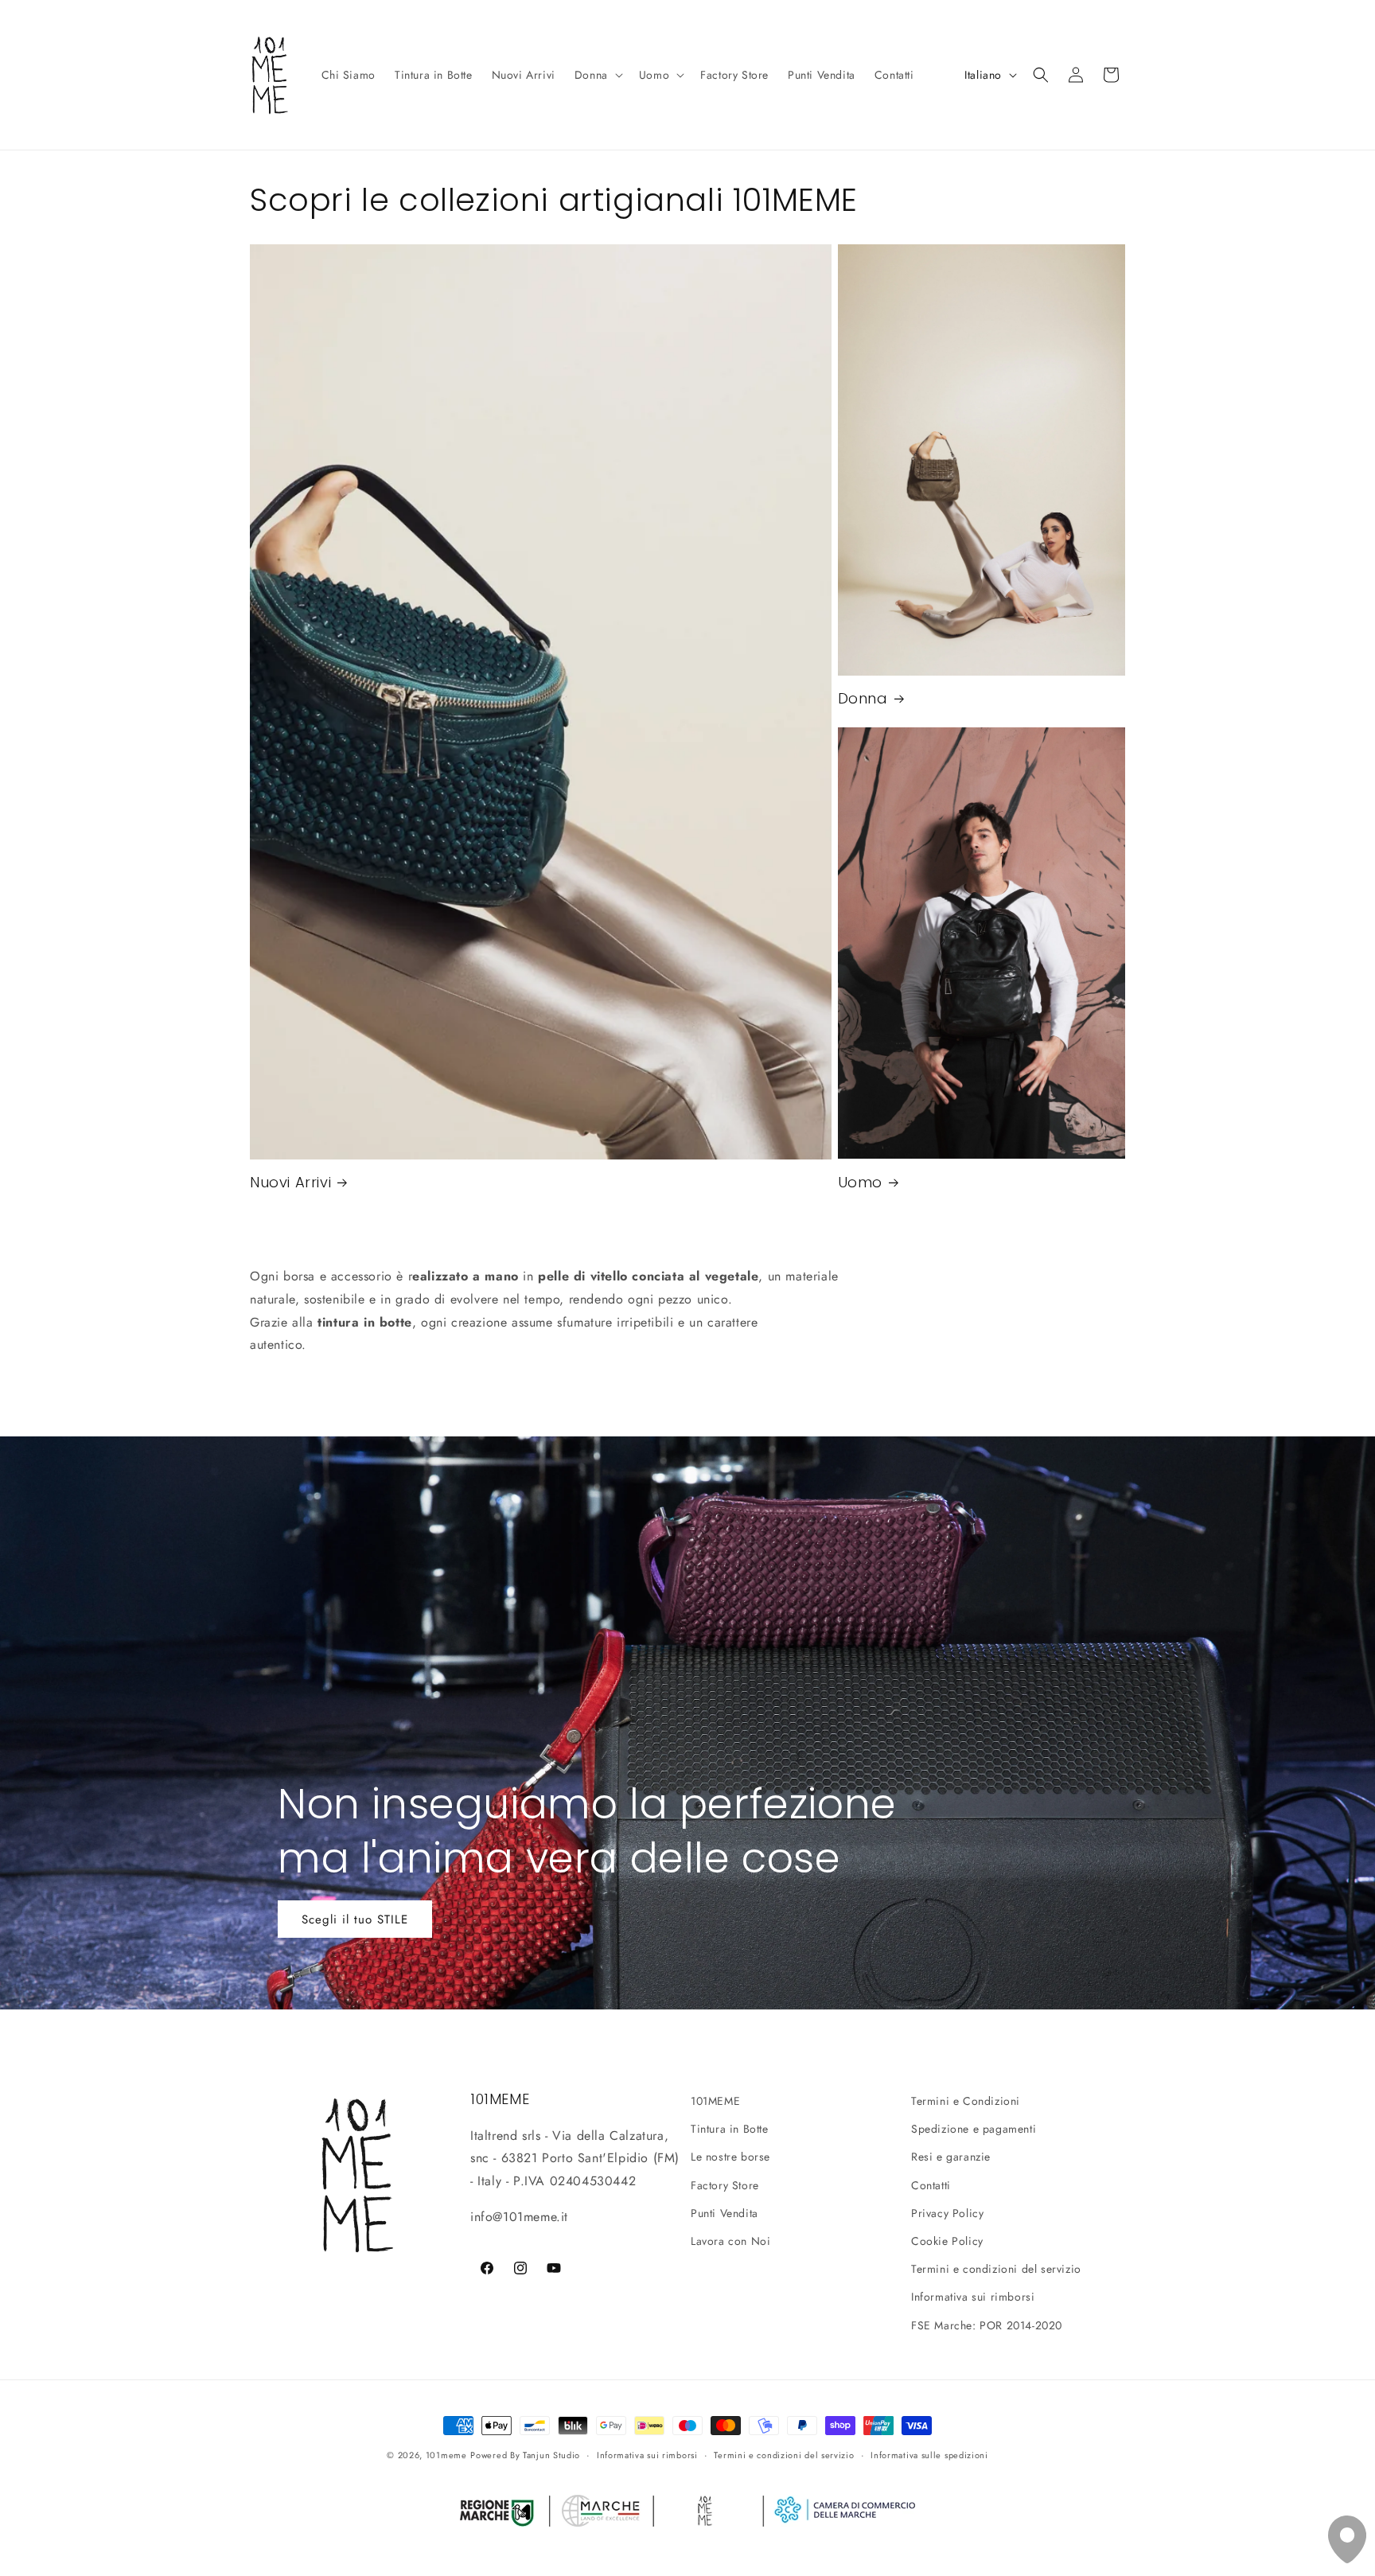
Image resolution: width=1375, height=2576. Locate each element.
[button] (597, 75)
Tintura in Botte (730, 2129)
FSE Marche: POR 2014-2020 (987, 2325)
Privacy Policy (947, 2213)
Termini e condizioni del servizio (996, 2269)
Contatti (931, 2185)
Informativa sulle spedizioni (929, 2455)
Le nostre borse (730, 2157)
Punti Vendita (725, 2213)
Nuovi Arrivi (290, 1182)
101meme (446, 2455)
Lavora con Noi (730, 2241)
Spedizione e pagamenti (974, 2129)
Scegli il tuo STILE (355, 1919)
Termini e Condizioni (966, 2101)
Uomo (860, 1182)
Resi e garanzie (951, 2157)
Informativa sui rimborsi (973, 2297)
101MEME (715, 2101)
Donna (863, 698)
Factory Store (725, 2185)
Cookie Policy (947, 2241)
